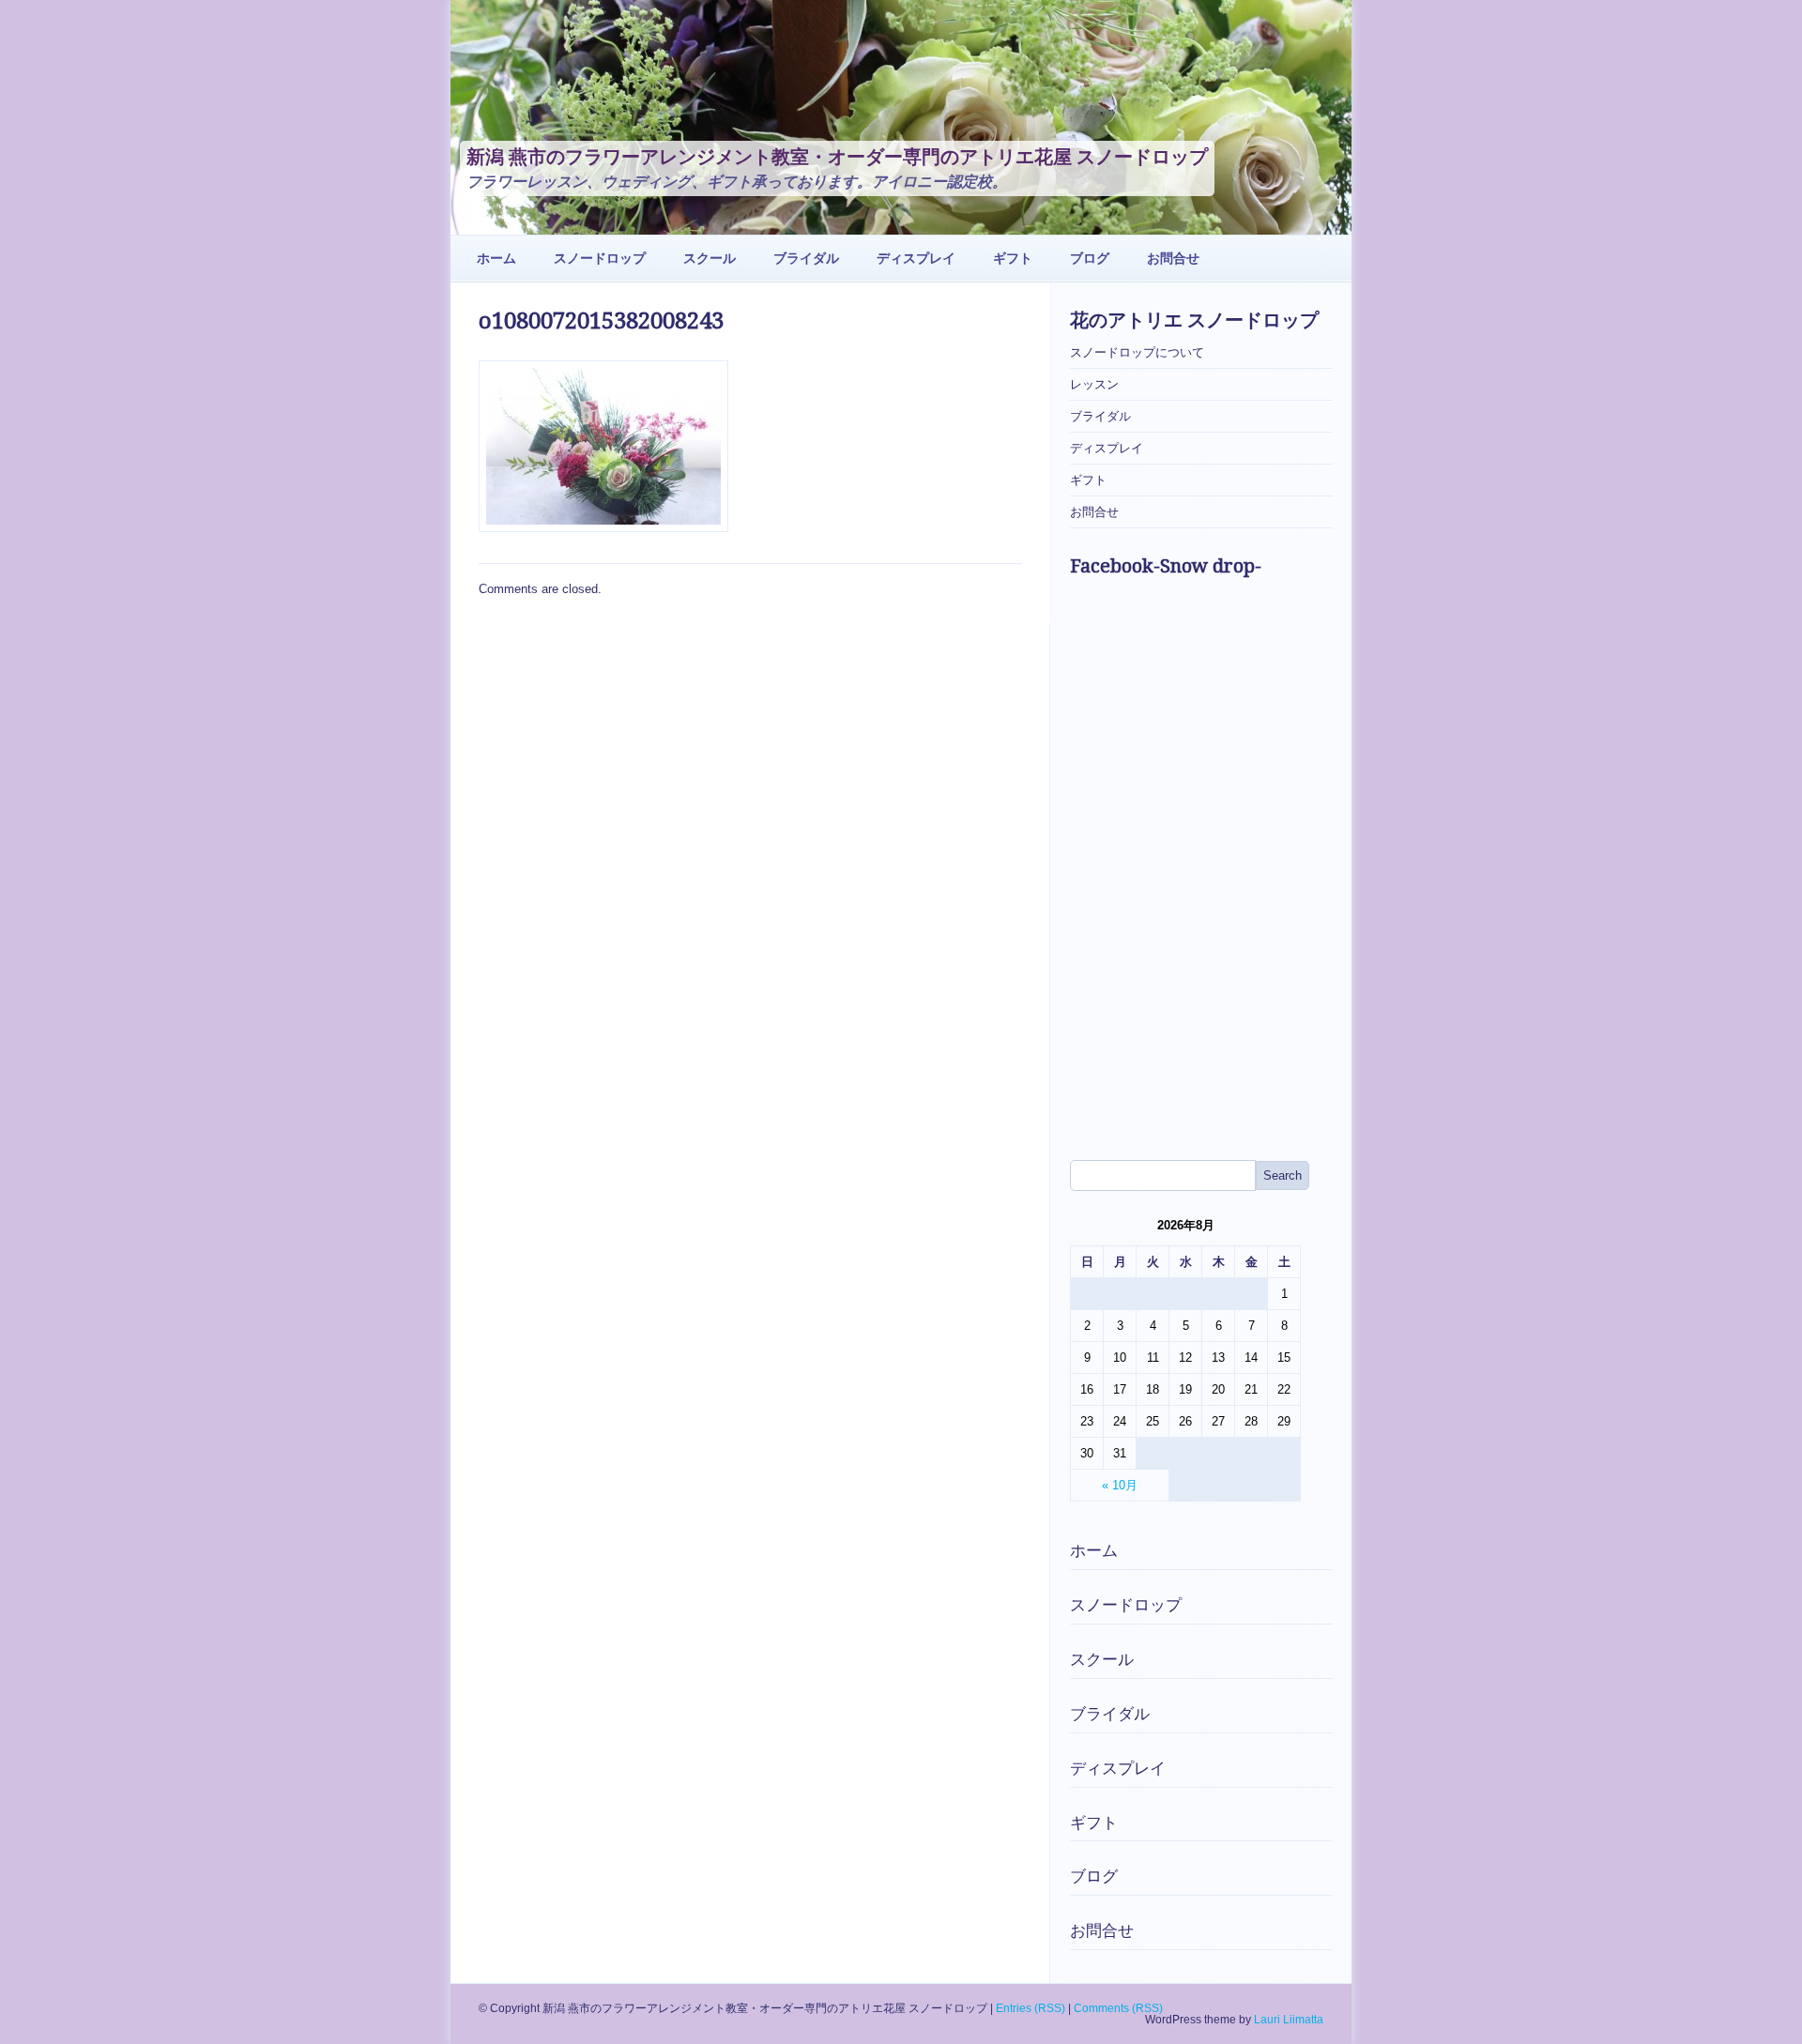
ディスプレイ (916, 258)
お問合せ (1173, 258)
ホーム (496, 258)
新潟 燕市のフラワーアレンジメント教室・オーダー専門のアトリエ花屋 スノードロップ (837, 157)
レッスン (1094, 384)
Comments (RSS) (1118, 2008)
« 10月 (1120, 1485)
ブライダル (806, 258)
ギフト (1013, 258)
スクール (710, 258)
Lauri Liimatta (1289, 2020)
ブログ (1090, 258)
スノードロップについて (1137, 352)
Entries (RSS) (1031, 2008)
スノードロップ (600, 258)
